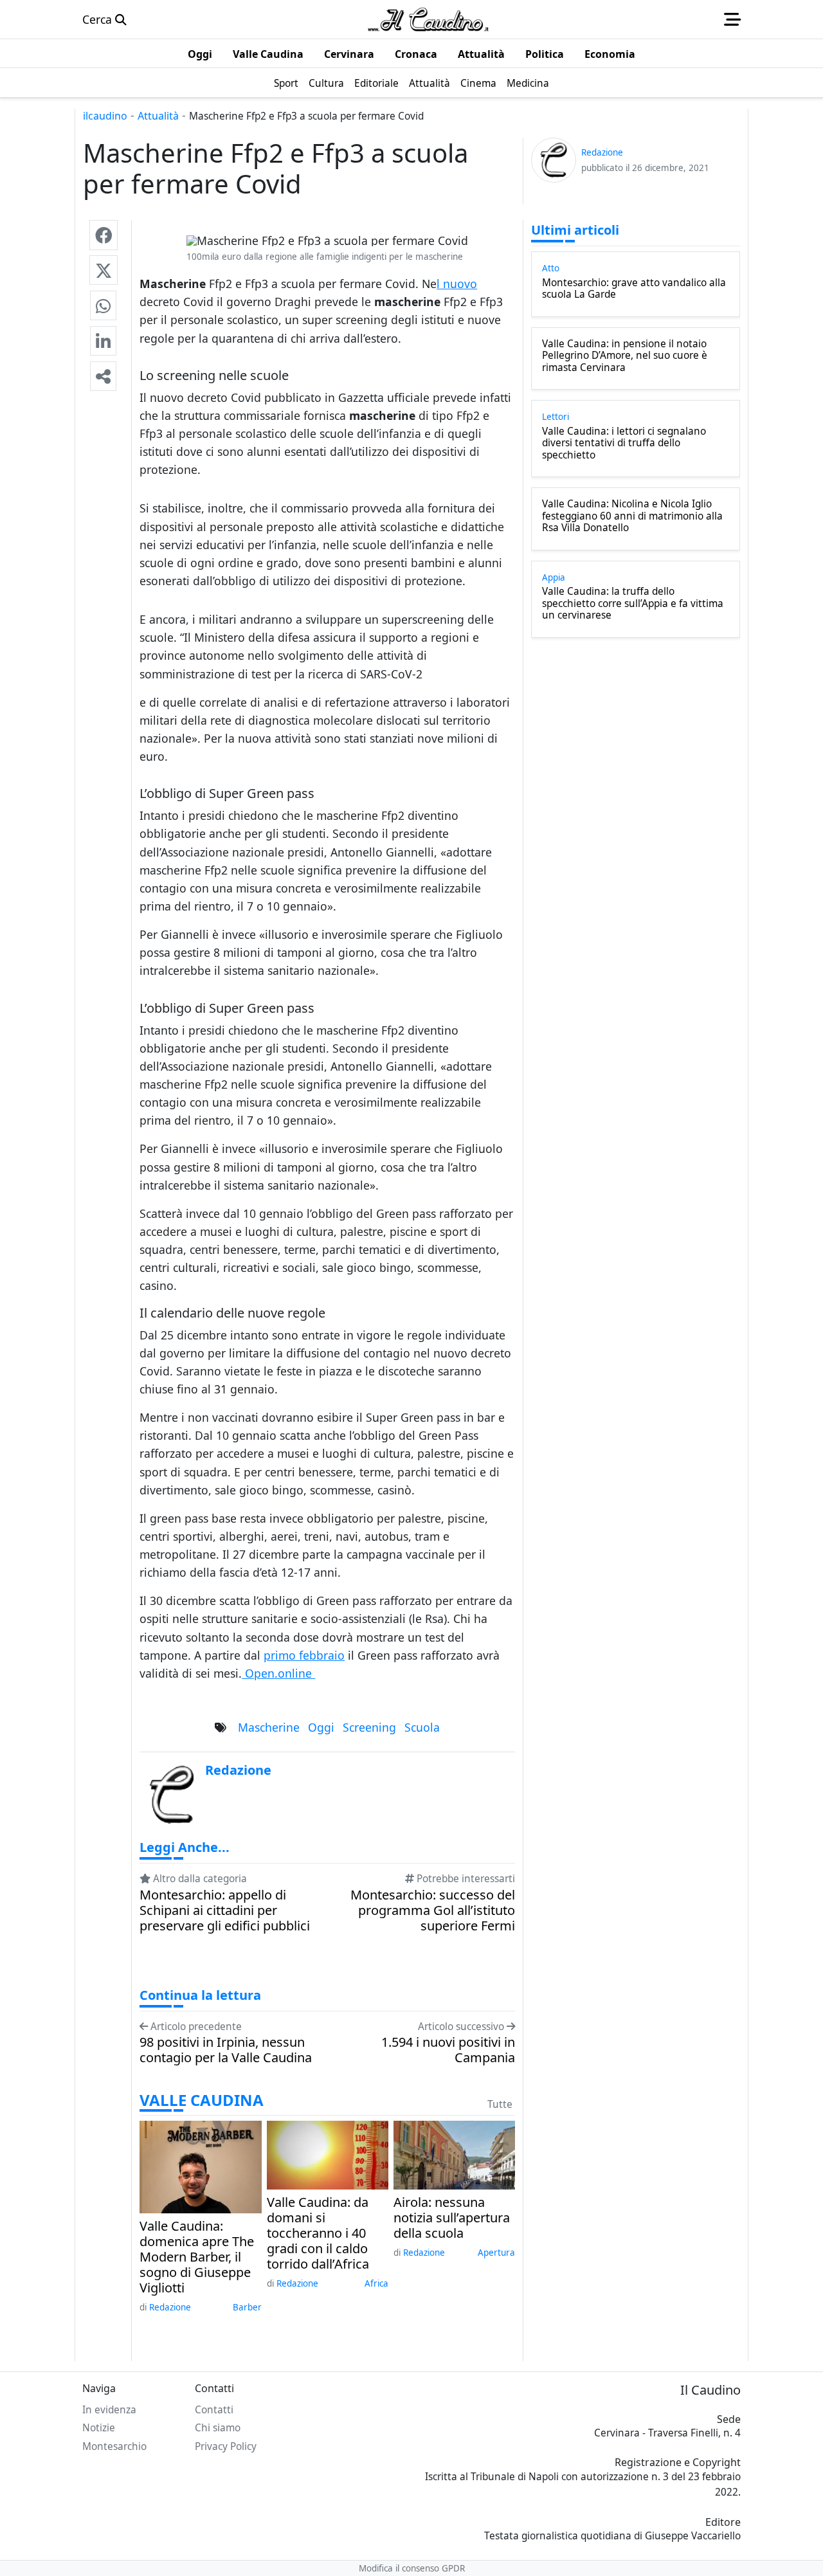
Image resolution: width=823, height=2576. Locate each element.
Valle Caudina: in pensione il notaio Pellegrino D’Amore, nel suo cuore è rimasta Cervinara (625, 356)
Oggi (321, 1727)
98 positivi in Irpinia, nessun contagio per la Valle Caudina (226, 2050)
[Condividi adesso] (103, 376)
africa (376, 2283)
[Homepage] (428, 19)
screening (369, 1727)
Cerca (99, 19)
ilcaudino (105, 116)
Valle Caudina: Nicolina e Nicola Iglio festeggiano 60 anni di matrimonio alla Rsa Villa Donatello (632, 516)
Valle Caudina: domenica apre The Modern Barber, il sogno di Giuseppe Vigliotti (197, 2257)
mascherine (269, 1727)
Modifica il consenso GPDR (412, 2568)
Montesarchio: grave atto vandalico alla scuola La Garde (634, 289)
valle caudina (202, 2100)
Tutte (500, 2104)
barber (247, 2307)
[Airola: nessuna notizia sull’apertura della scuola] (454, 2154)
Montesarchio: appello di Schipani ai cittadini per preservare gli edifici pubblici (225, 1910)
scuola (422, 1727)
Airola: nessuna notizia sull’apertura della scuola (452, 2218)
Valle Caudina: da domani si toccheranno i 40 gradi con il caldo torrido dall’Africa (318, 2233)
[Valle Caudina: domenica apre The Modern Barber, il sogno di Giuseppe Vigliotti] (200, 2166)
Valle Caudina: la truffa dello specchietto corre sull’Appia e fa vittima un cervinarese (633, 603)
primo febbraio (304, 1655)
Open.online (278, 1673)
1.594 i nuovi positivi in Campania (448, 2050)
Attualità (158, 116)
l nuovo (457, 284)
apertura (496, 2253)
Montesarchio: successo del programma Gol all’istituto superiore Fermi (433, 1910)
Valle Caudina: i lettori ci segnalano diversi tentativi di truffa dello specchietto (624, 443)
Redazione (170, 2307)
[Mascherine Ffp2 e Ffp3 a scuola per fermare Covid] (104, 235)
